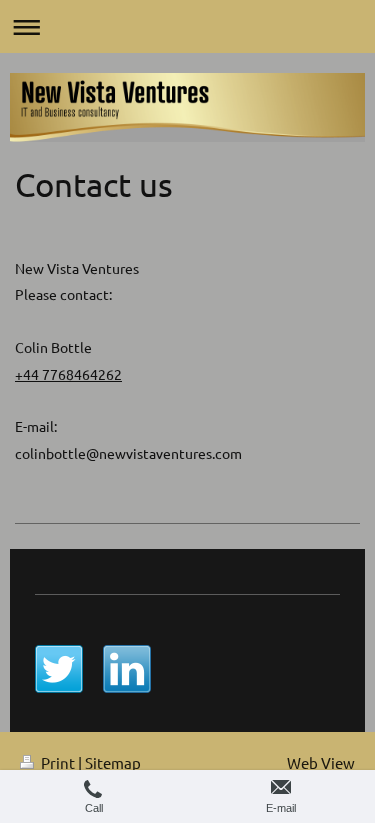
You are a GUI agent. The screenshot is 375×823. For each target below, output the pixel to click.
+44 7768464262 (68, 374)
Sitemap (113, 762)
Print (58, 762)
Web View (321, 762)
